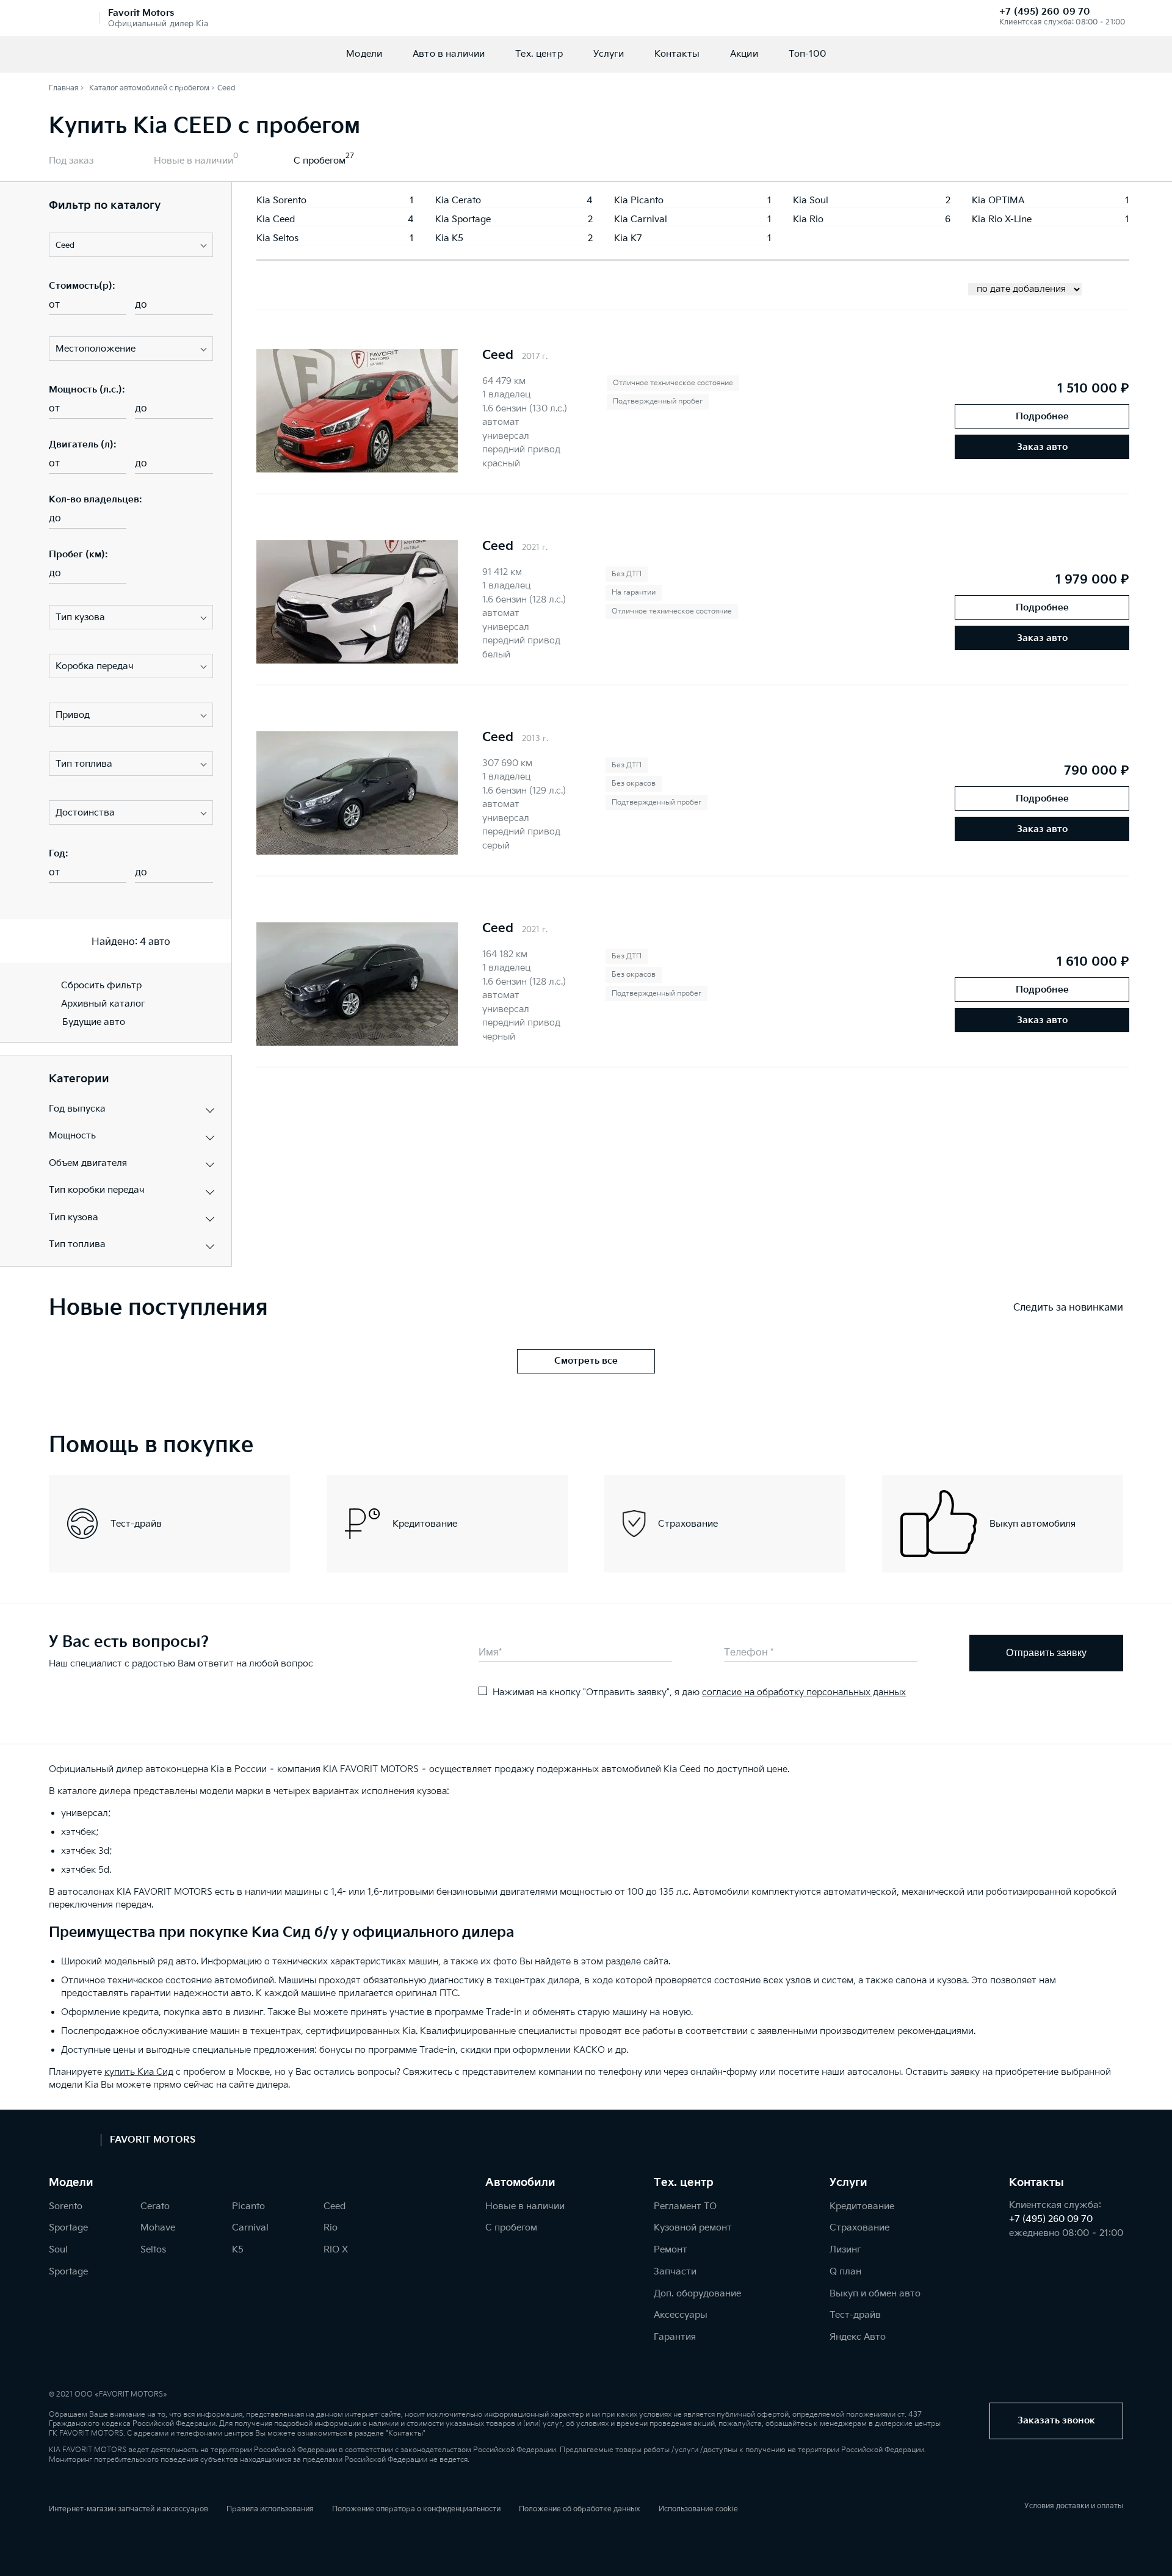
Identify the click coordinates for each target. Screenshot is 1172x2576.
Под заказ (71, 161)
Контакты (677, 54)
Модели (364, 54)
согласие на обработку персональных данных (804, 1692)
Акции (744, 54)
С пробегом (320, 161)
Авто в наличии (449, 54)
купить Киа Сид (139, 2072)
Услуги (609, 54)
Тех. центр (539, 54)
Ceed (498, 355)
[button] (131, 245)
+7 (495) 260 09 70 (1045, 12)
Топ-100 (807, 54)
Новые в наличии (194, 161)
